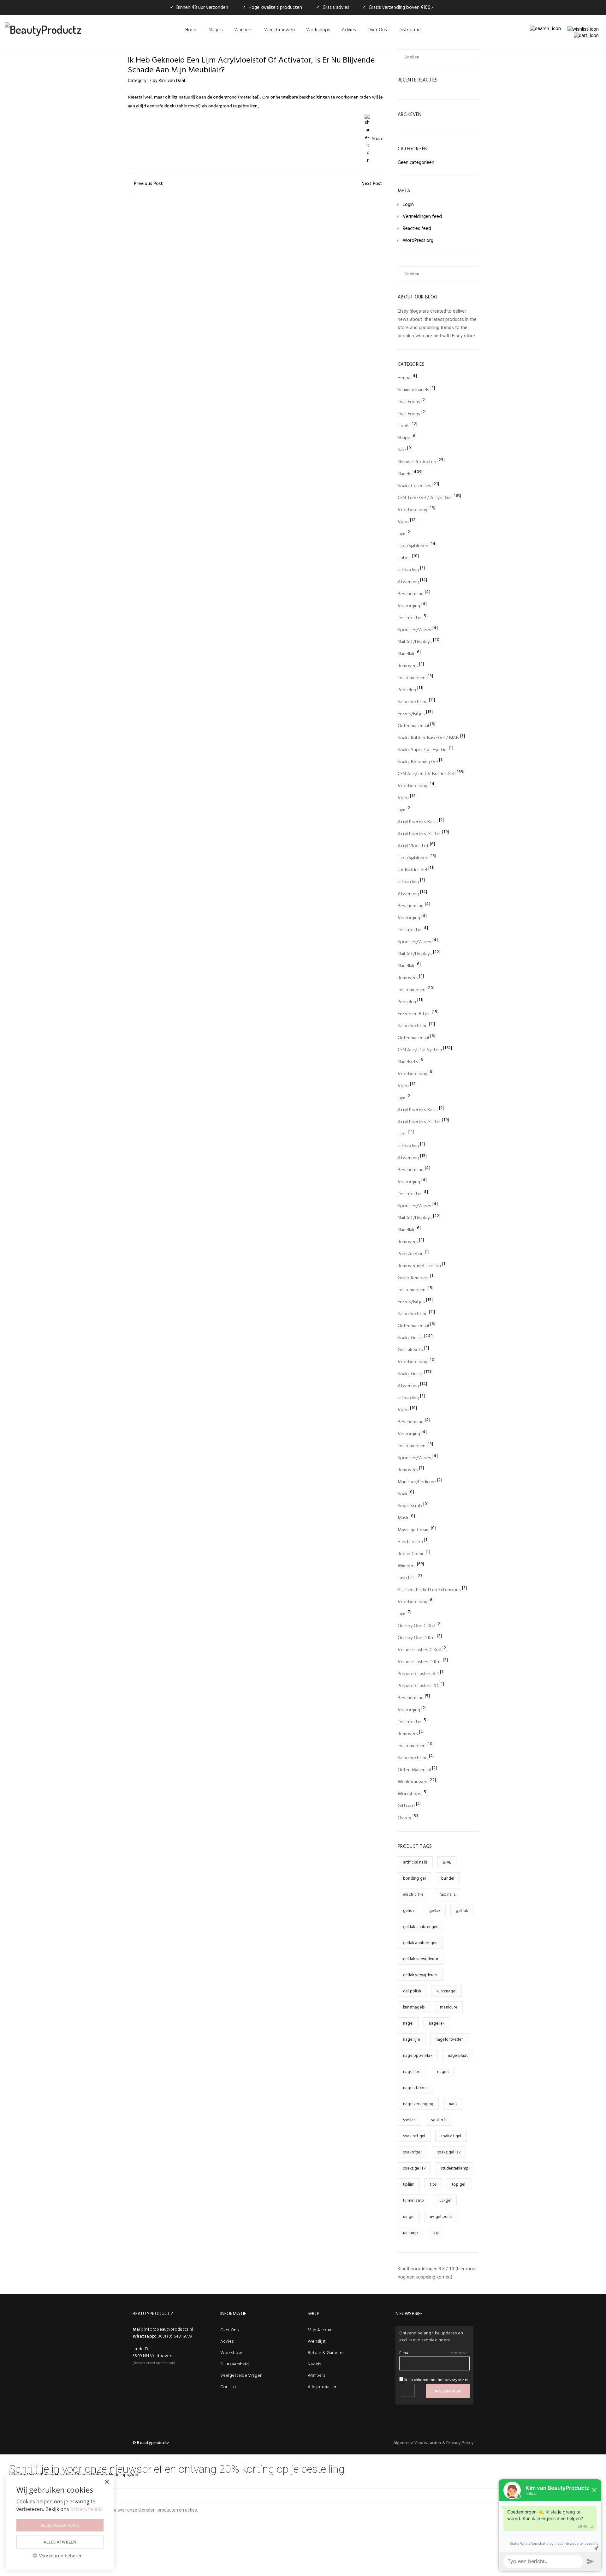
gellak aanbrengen (420, 1943)
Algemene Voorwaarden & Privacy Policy (433, 2443)
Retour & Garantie (326, 2353)
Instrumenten (412, 678)
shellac (409, 2120)
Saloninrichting (413, 702)
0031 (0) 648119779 (175, 2336)
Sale (402, 450)
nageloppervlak (418, 2056)
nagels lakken (416, 2088)
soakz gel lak (449, 2152)
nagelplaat (458, 2056)
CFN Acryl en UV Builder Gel (426, 774)
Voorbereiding (413, 510)
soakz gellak (414, 2168)
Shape (404, 438)
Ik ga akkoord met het (436, 2380)
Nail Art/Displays (415, 642)
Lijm (401, 534)
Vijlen (403, 522)
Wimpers (243, 30)
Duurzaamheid (235, 2364)
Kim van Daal (172, 81)
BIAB (447, 1862)
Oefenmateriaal (413, 726)
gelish (408, 1911)
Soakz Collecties (414, 486)
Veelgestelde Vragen (242, 2376)
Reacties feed (417, 229)
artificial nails (415, 1862)
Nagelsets (408, 1062)
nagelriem (412, 2072)
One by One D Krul (417, 1638)
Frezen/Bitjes (411, 714)
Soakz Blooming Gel (418, 762)
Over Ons (377, 30)
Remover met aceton (419, 1266)
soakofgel (412, 2152)
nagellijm (412, 2040)
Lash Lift (407, 1578)
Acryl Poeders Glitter (419, 834)
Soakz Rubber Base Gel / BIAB (428, 738)
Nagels (216, 30)
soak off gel (414, 2136)
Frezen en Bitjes (414, 1014)
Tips (402, 1134)
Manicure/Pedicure (417, 1482)
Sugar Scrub (410, 1506)
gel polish (412, 1991)
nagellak (437, 2024)
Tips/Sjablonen (413, 546)
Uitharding (408, 570)
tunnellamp (413, 2201)
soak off (439, 2120)
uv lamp (410, 2233)
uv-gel (445, 2201)
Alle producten (323, 2387)
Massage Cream (414, 1530)
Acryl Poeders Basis (418, 822)
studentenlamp (455, 2168)
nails (453, 2104)
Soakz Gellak (410, 1338)
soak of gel (451, 2136)
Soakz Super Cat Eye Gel (423, 750)
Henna (404, 378)
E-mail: (407, 2353)
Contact (229, 2387)
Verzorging (409, 606)
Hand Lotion (410, 1542)
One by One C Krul (416, 1626)
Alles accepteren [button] (60, 2525)
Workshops (318, 30)
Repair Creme (411, 1554)
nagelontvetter (449, 2040)
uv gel (409, 2217)
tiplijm (409, 2185)
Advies (349, 30)
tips (433, 2185)
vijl (436, 2233)
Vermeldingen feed (422, 217)
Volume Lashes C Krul (419, 1650)
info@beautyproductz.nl (169, 2330)
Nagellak (406, 654)
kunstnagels (414, 2007)
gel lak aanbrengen (421, 1927)
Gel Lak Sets (410, 1350)
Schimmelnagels (413, 390)
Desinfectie (410, 618)
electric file (413, 1895)
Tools (404, 426)
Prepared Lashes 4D (418, 1674)
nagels (443, 2072)
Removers (408, 666)
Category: (138, 81)
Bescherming (411, 594)
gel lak (462, 1911)
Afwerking (408, 582)
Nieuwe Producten (417, 462)
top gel (459, 2185)
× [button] (107, 2482)
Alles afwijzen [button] (60, 2542)
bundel (448, 1879)
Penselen (407, 690)
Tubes (404, 558)
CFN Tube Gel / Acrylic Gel (425, 498)
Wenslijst (317, 2342)
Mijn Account (321, 2330)
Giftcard (406, 1806)
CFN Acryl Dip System (420, 1050)
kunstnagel (446, 1991)
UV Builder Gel (412, 870)
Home (191, 30)
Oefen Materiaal (414, 1770)
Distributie (410, 30)
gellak (435, 1911)
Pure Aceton (411, 1254)
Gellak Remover (413, 1278)
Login (408, 205)
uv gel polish (442, 2217)
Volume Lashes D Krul (420, 1662)
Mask (403, 1518)
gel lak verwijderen (421, 1959)
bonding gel (414, 1879)
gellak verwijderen (420, 1975)
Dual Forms (409, 402)
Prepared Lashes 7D (418, 1686)
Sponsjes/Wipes (414, 630)
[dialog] (60, 2522)
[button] (60, 2556)
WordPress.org (418, 241)
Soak (403, 1494)
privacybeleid (456, 2380)
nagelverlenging (418, 2104)
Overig (404, 1818)
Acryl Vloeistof (413, 846)
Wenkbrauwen (279, 30)
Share (378, 139)
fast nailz (448, 1895)
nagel (408, 2024)
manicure (449, 2007)
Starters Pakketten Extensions (429, 1590)
